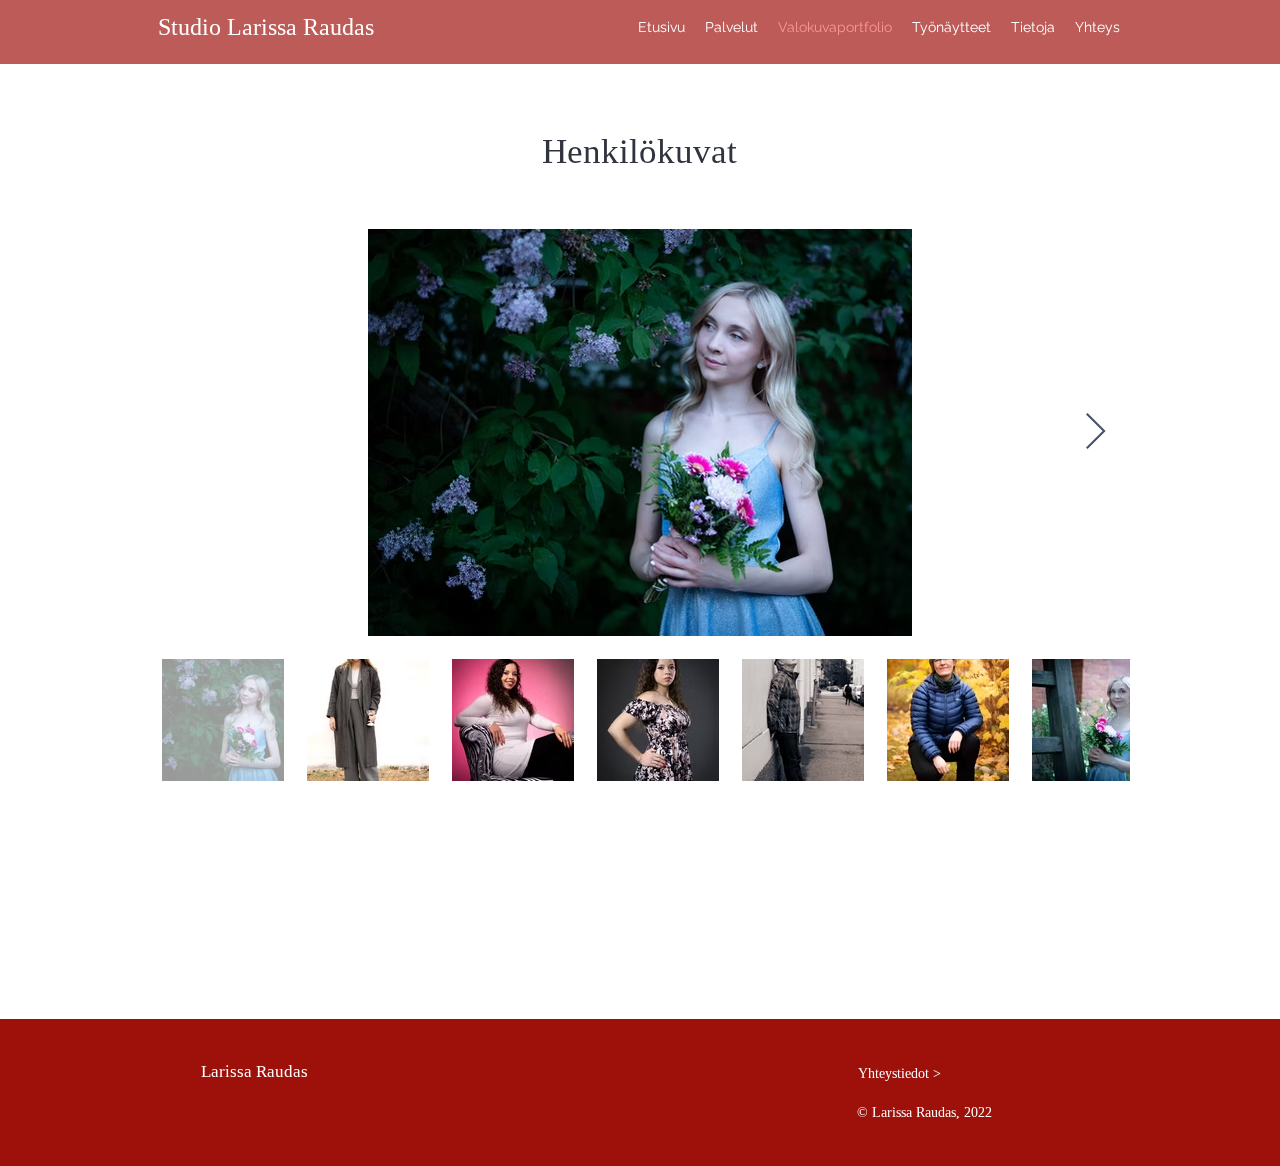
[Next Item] (1095, 432)
